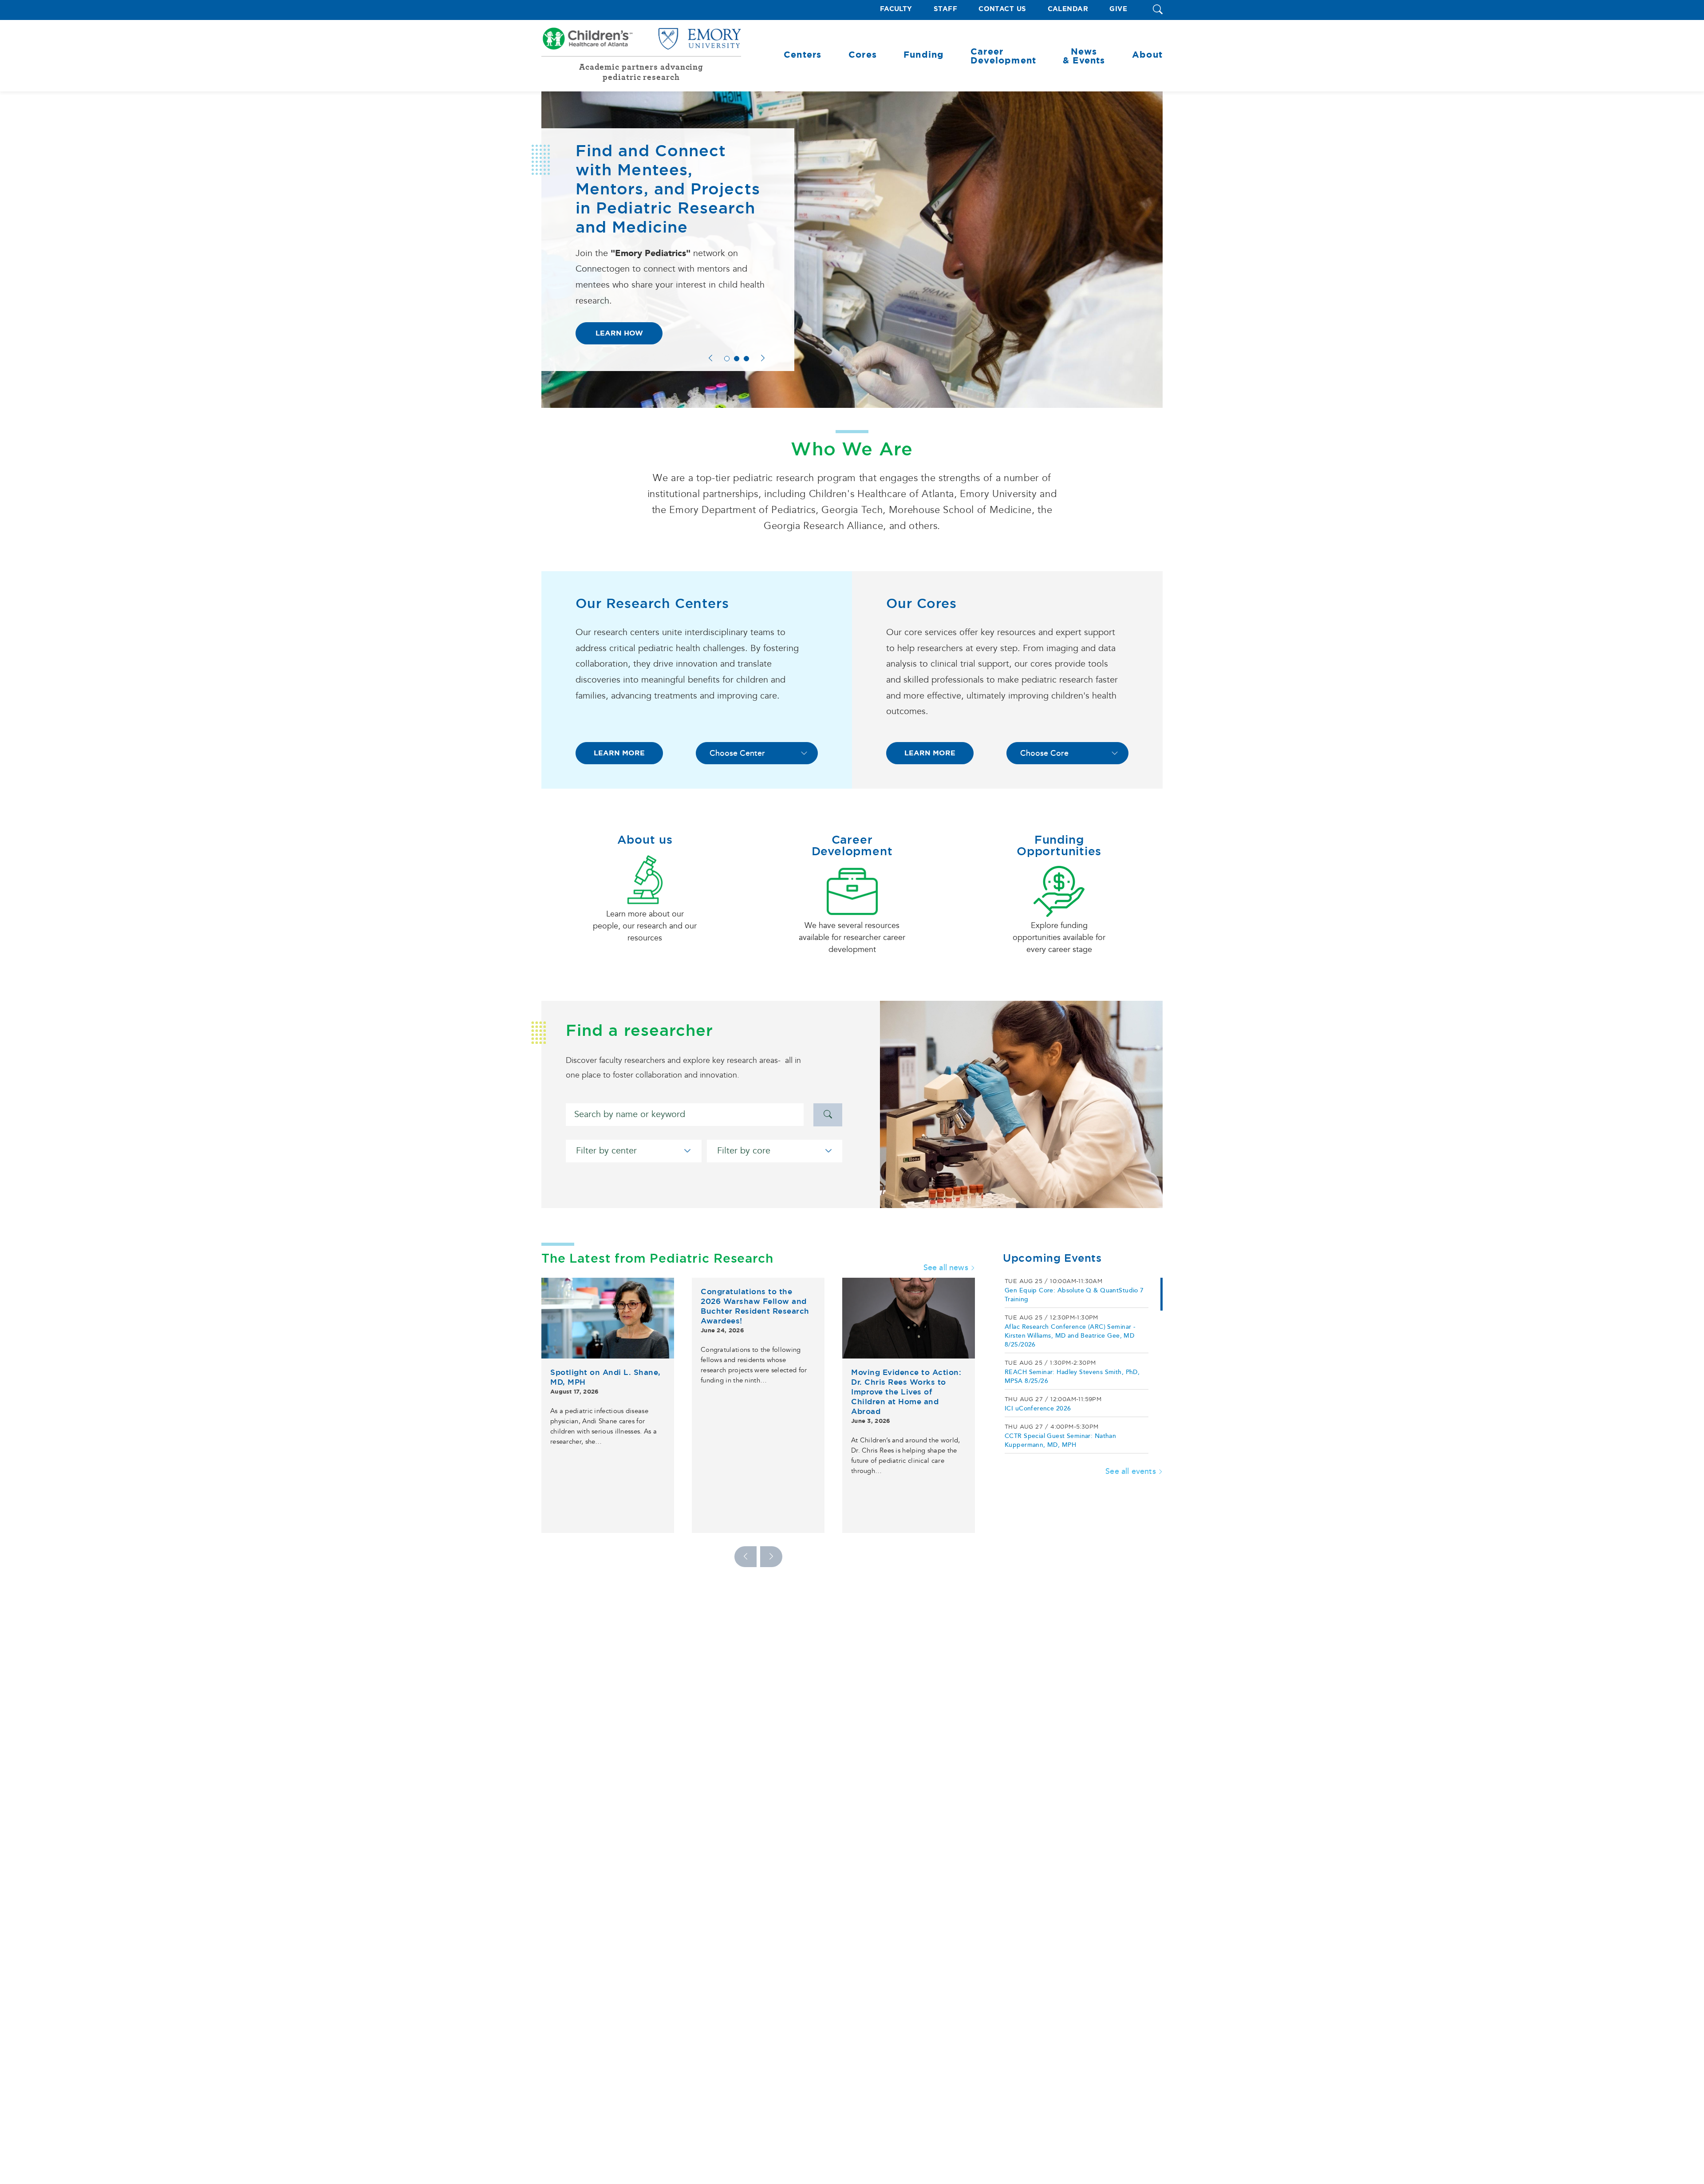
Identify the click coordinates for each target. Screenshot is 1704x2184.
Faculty (896, 9)
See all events (1131, 1471)
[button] (1158, 10)
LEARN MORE (619, 753)
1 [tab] (727, 359)
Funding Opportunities (1059, 845)
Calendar (1068, 9)
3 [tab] (746, 359)
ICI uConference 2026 (1038, 1408)
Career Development (852, 845)
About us (645, 840)
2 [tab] (737, 359)
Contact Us (1002, 9)
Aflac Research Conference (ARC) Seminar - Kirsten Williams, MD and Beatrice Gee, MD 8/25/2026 (1070, 1336)
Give (1118, 9)
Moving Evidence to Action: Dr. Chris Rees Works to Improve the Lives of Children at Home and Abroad (906, 1392)
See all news (946, 1268)
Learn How (619, 333)
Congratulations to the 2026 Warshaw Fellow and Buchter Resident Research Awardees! (755, 1306)
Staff (945, 9)
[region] (1083, 1366)
